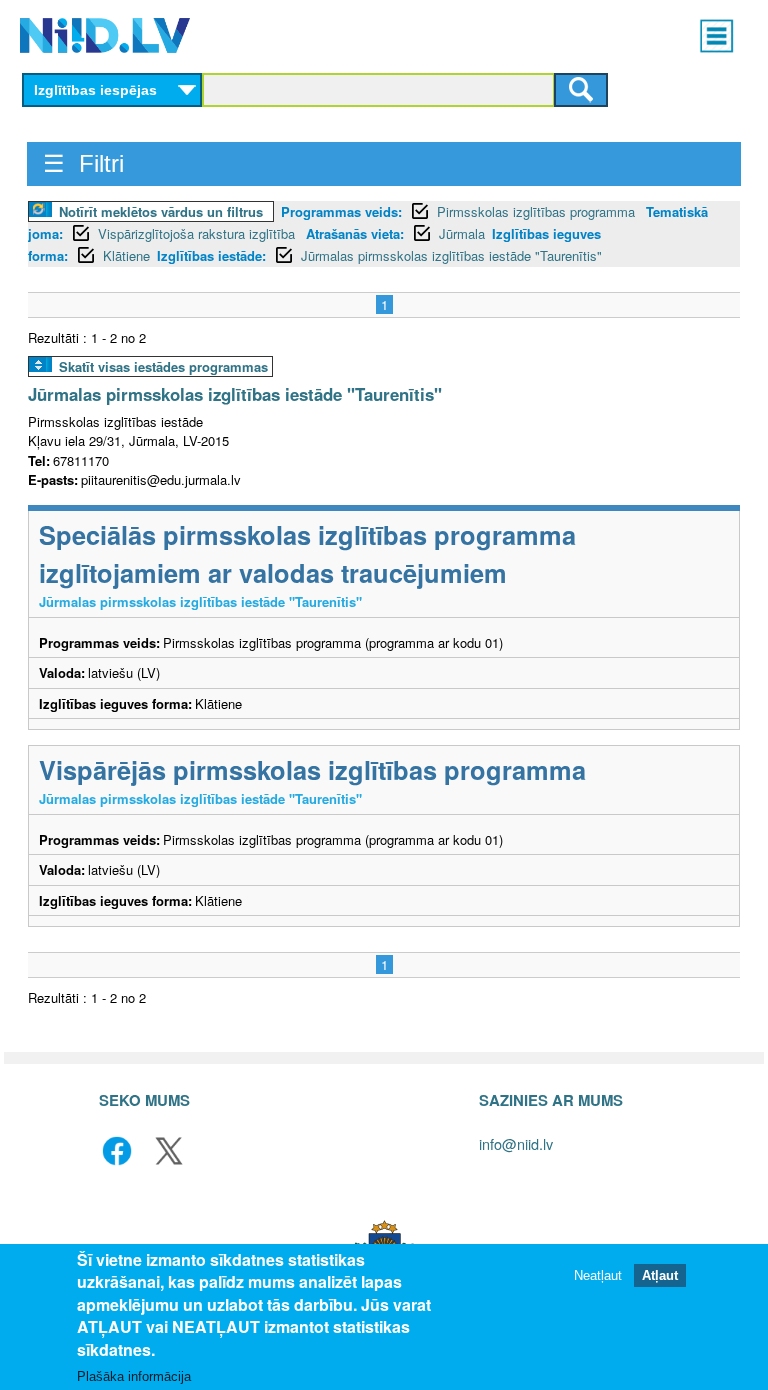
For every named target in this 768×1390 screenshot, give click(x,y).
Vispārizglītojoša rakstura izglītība (198, 233)
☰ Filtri (83, 163)
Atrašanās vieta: (355, 233)
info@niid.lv (516, 1143)
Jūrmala (462, 233)
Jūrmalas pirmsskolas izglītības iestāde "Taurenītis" (451, 255)
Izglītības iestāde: (211, 255)
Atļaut (660, 1275)
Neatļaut (598, 1275)
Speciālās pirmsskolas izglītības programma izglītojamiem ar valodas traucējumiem (307, 553)
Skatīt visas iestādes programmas (163, 366)
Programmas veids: (341, 211)
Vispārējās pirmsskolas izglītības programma (312, 769)
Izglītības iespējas (95, 90)
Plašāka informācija (134, 1376)
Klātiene (126, 255)
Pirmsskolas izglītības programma (538, 211)
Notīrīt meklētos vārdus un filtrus (161, 211)
